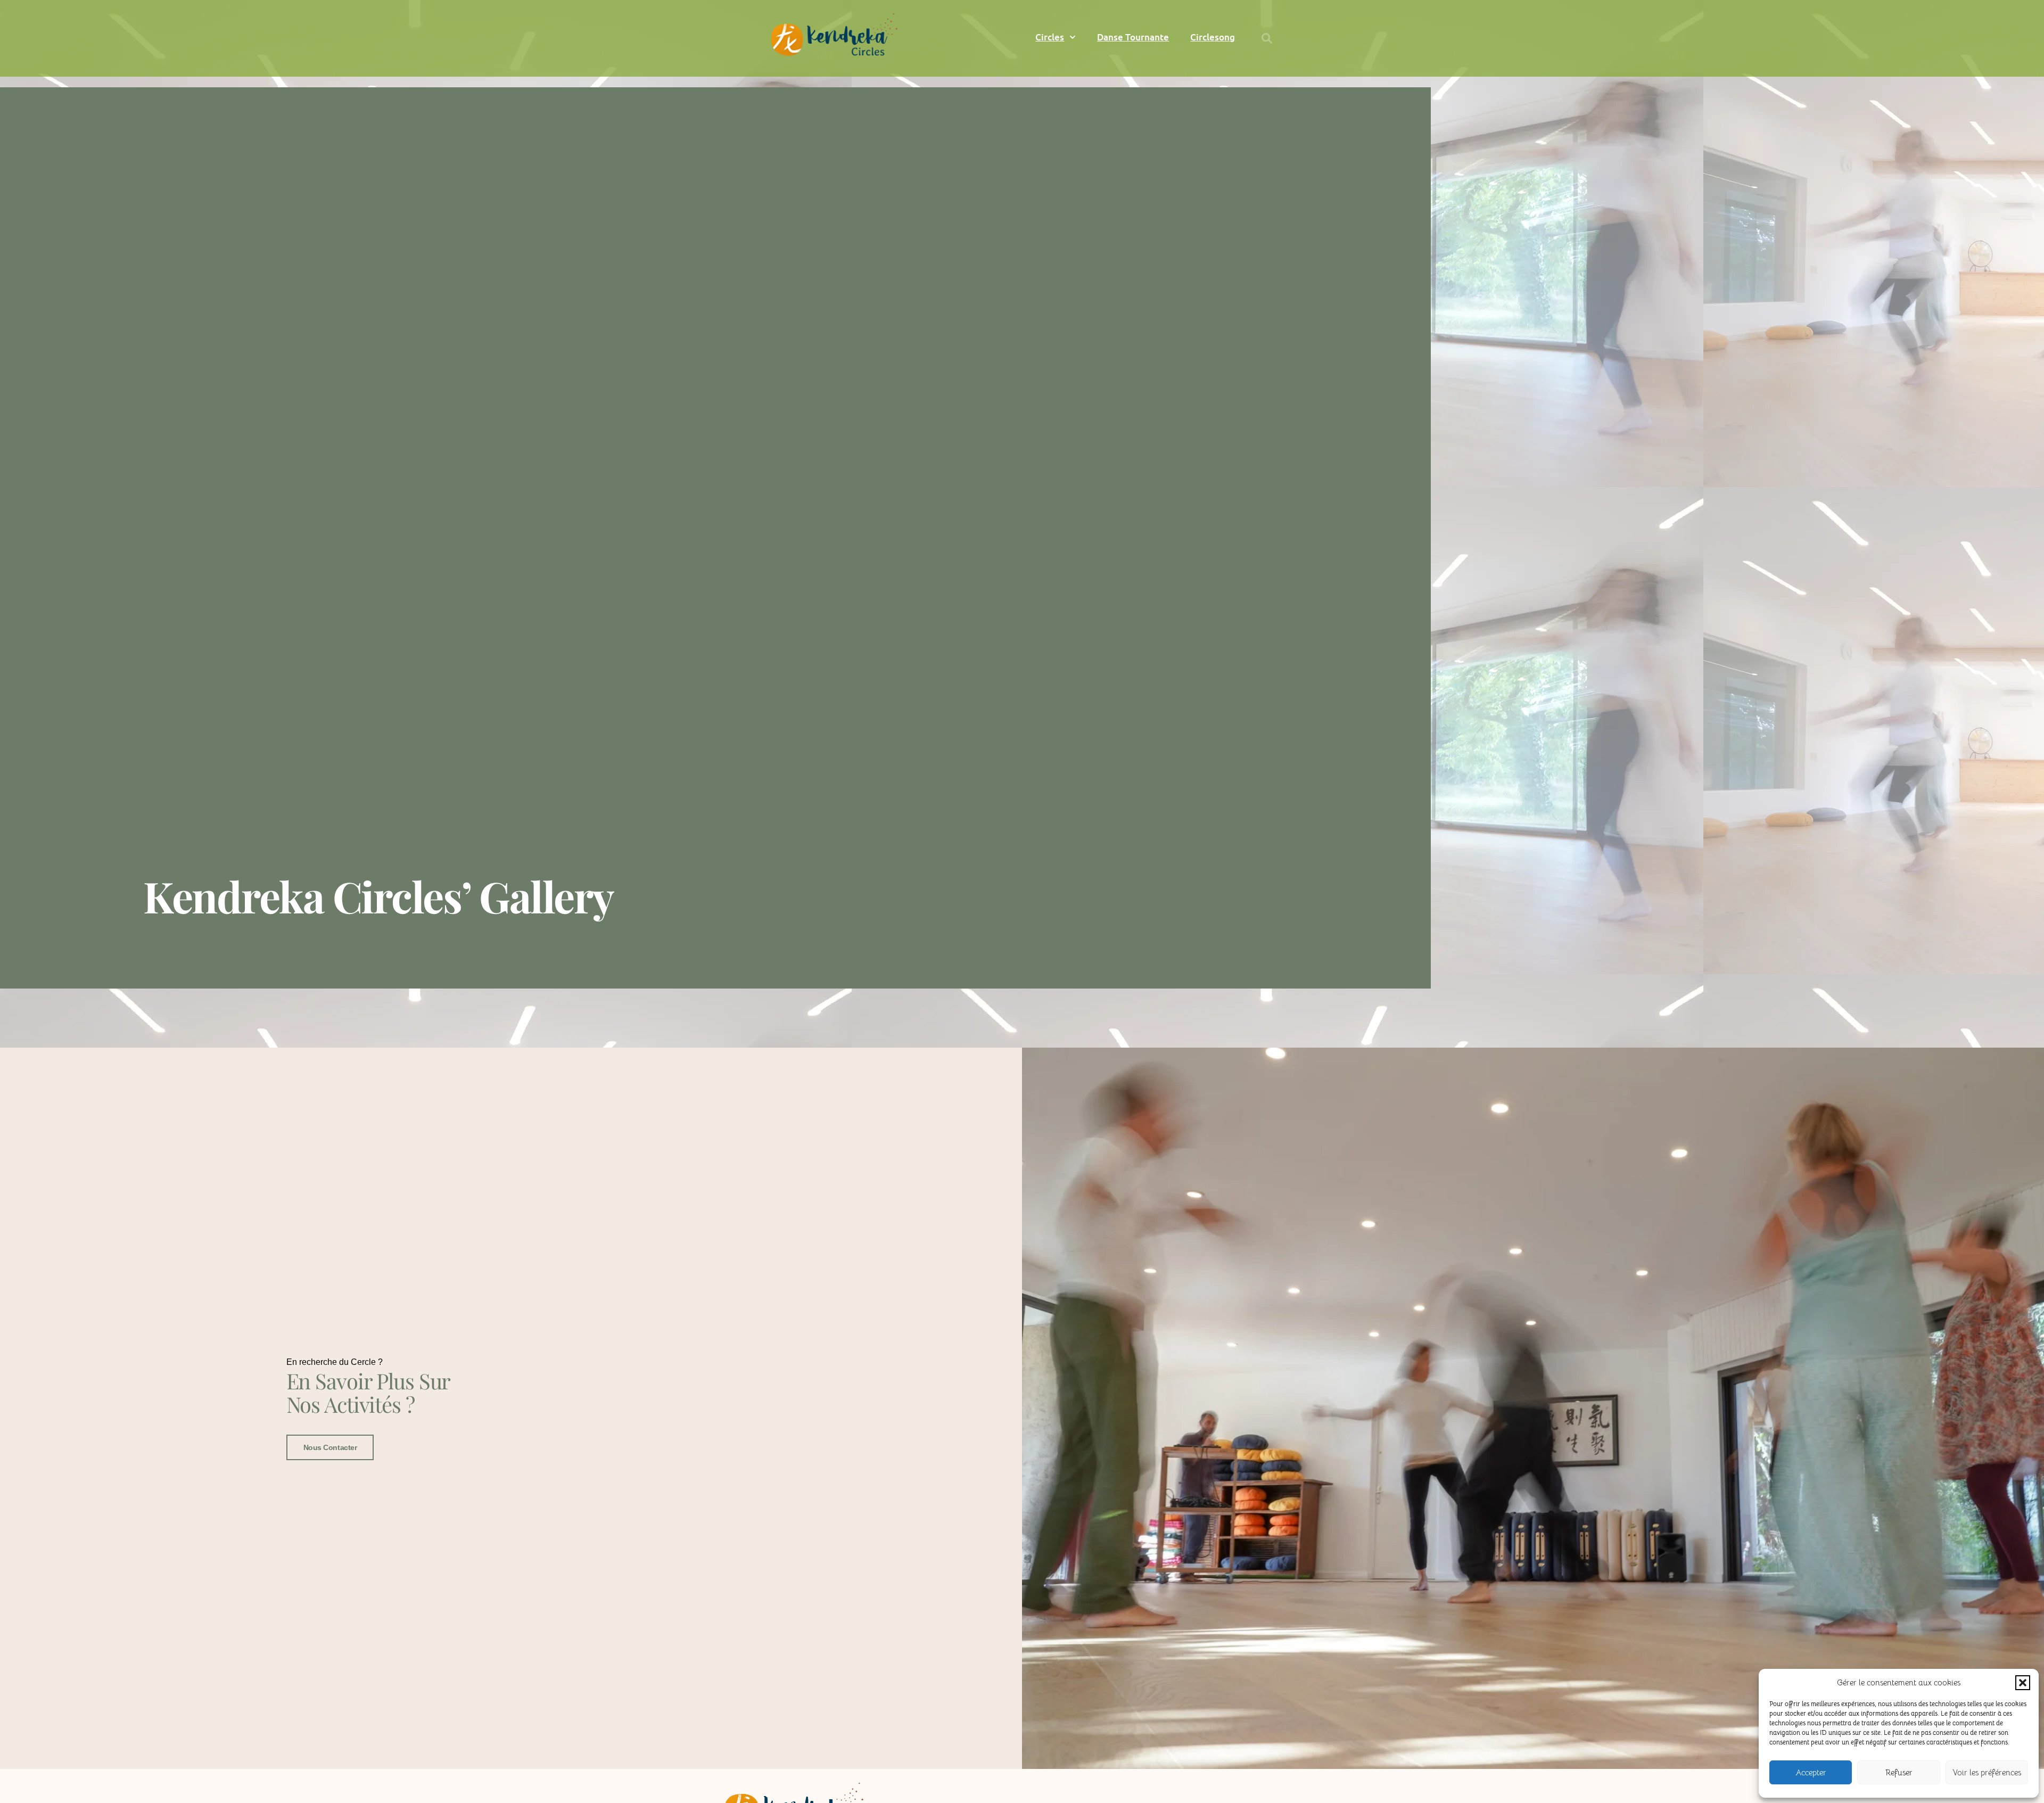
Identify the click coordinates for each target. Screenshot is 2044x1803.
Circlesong (1213, 37)
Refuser (1899, 1772)
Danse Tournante (1133, 37)
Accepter (1811, 1772)
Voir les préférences (1987, 1772)
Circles (1050, 37)
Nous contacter (330, 1447)
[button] (2023, 1683)
